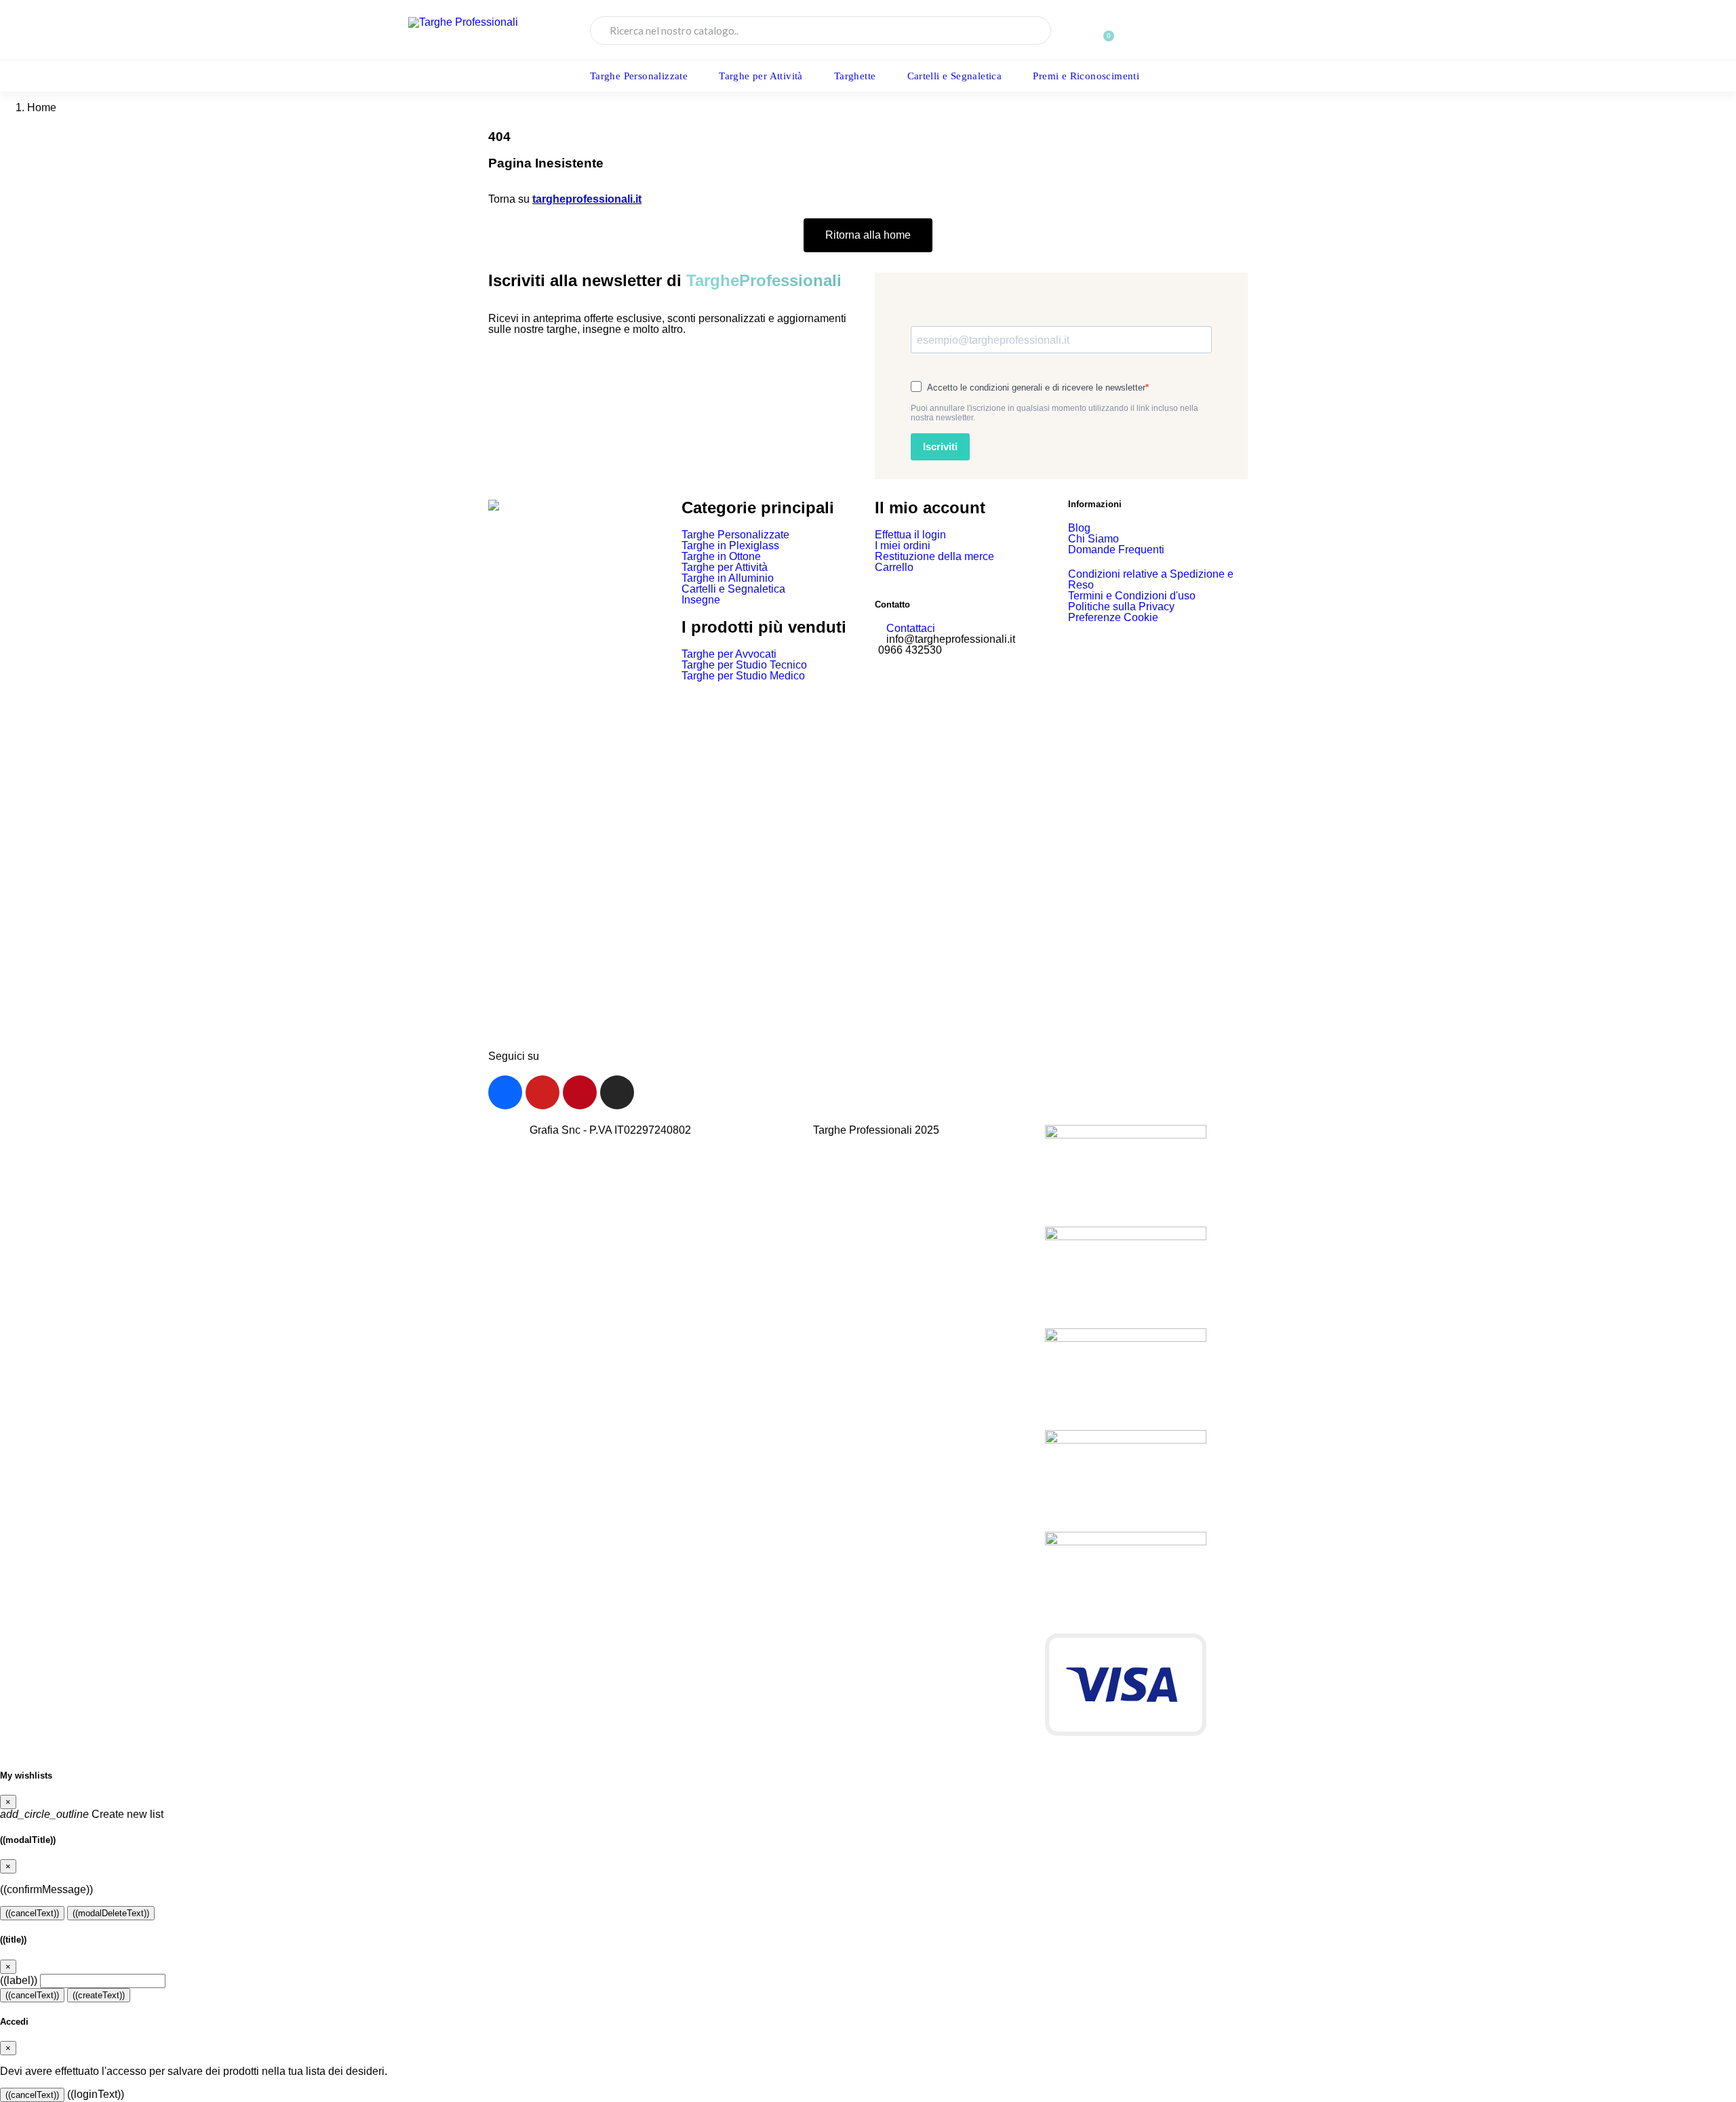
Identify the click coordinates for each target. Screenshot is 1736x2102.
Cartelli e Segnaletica (955, 76)
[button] (1248, 30)
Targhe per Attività (761, 76)
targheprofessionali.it (587, 199)
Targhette (855, 76)
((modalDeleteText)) (111, 1913)
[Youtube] (542, 1092)
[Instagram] (617, 1092)
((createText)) (99, 1995)
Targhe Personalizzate (639, 76)
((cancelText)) (32, 1913)
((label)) (19, 1980)
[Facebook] (505, 1092)
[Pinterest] (580, 1092)
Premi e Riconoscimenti (1086, 76)
